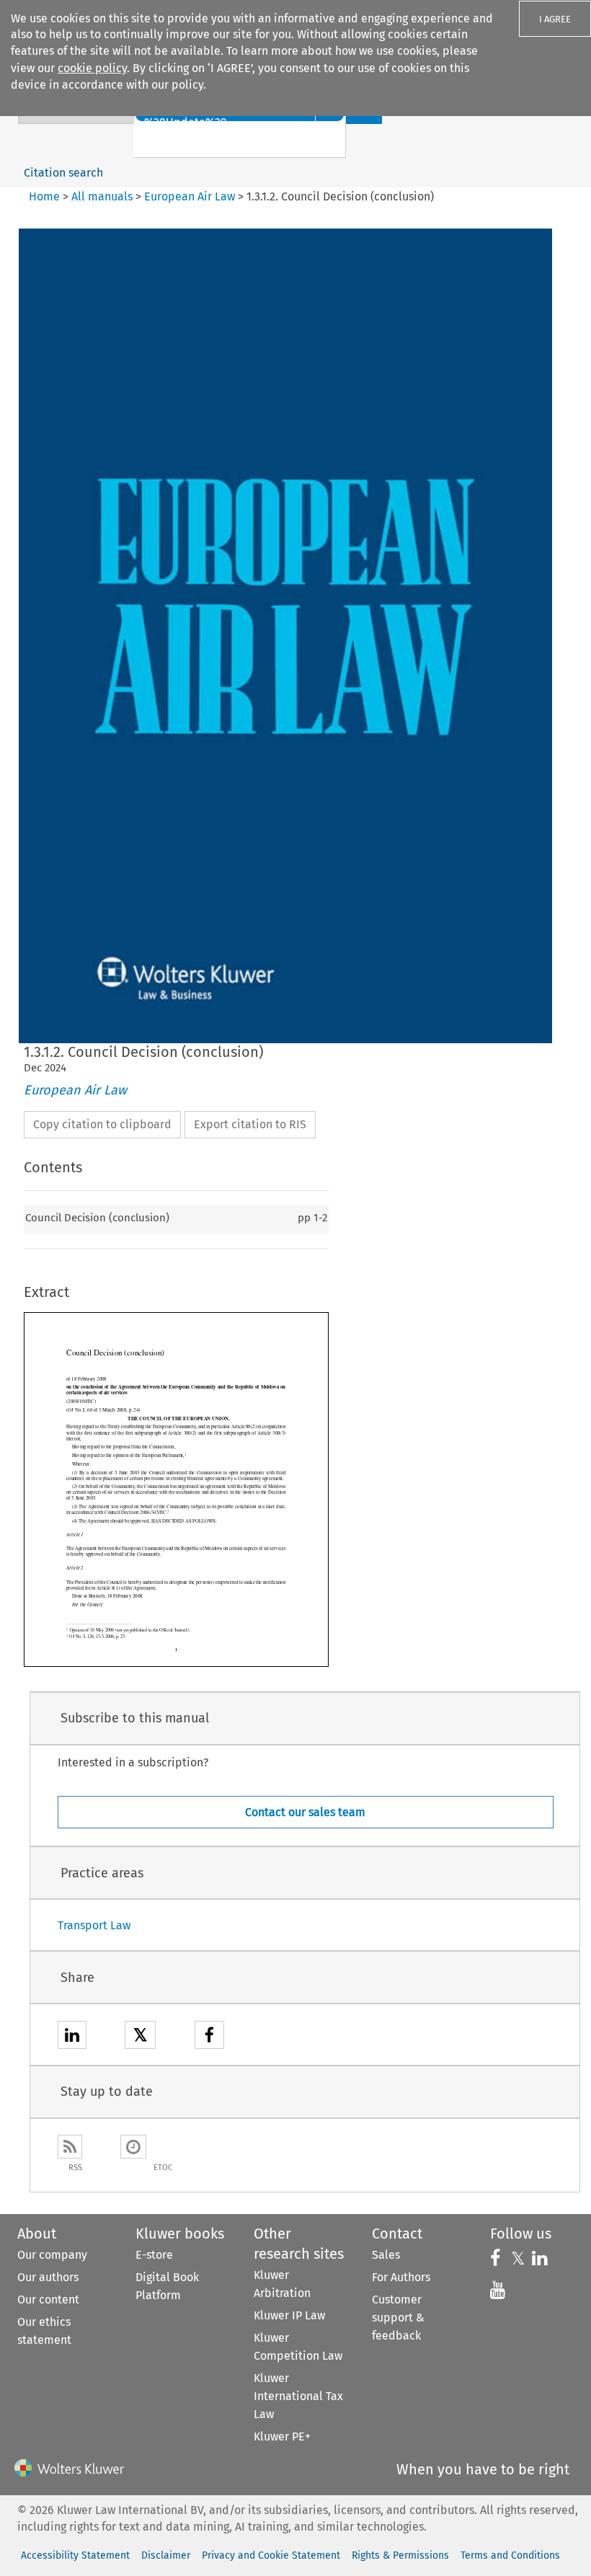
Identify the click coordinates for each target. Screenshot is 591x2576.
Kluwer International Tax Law (298, 2396)
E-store (154, 2255)
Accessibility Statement (75, 2555)
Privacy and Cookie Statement (271, 2555)
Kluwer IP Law (289, 2315)
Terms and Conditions (510, 2555)
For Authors (401, 2277)
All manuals (102, 196)
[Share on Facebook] (209, 2037)
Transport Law (94, 1925)
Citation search (63, 173)
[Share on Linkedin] (72, 2037)
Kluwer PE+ (282, 2436)
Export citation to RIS (250, 1124)
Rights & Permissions (400, 2555)
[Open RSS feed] (70, 2147)
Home (44, 196)
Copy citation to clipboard (102, 1124)
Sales (386, 2255)
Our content (48, 2300)
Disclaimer (166, 2555)
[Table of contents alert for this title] (133, 2147)
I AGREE (555, 19)
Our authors (48, 2277)
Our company (52, 2255)
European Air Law (190, 196)
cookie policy (92, 68)
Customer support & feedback (398, 2318)
